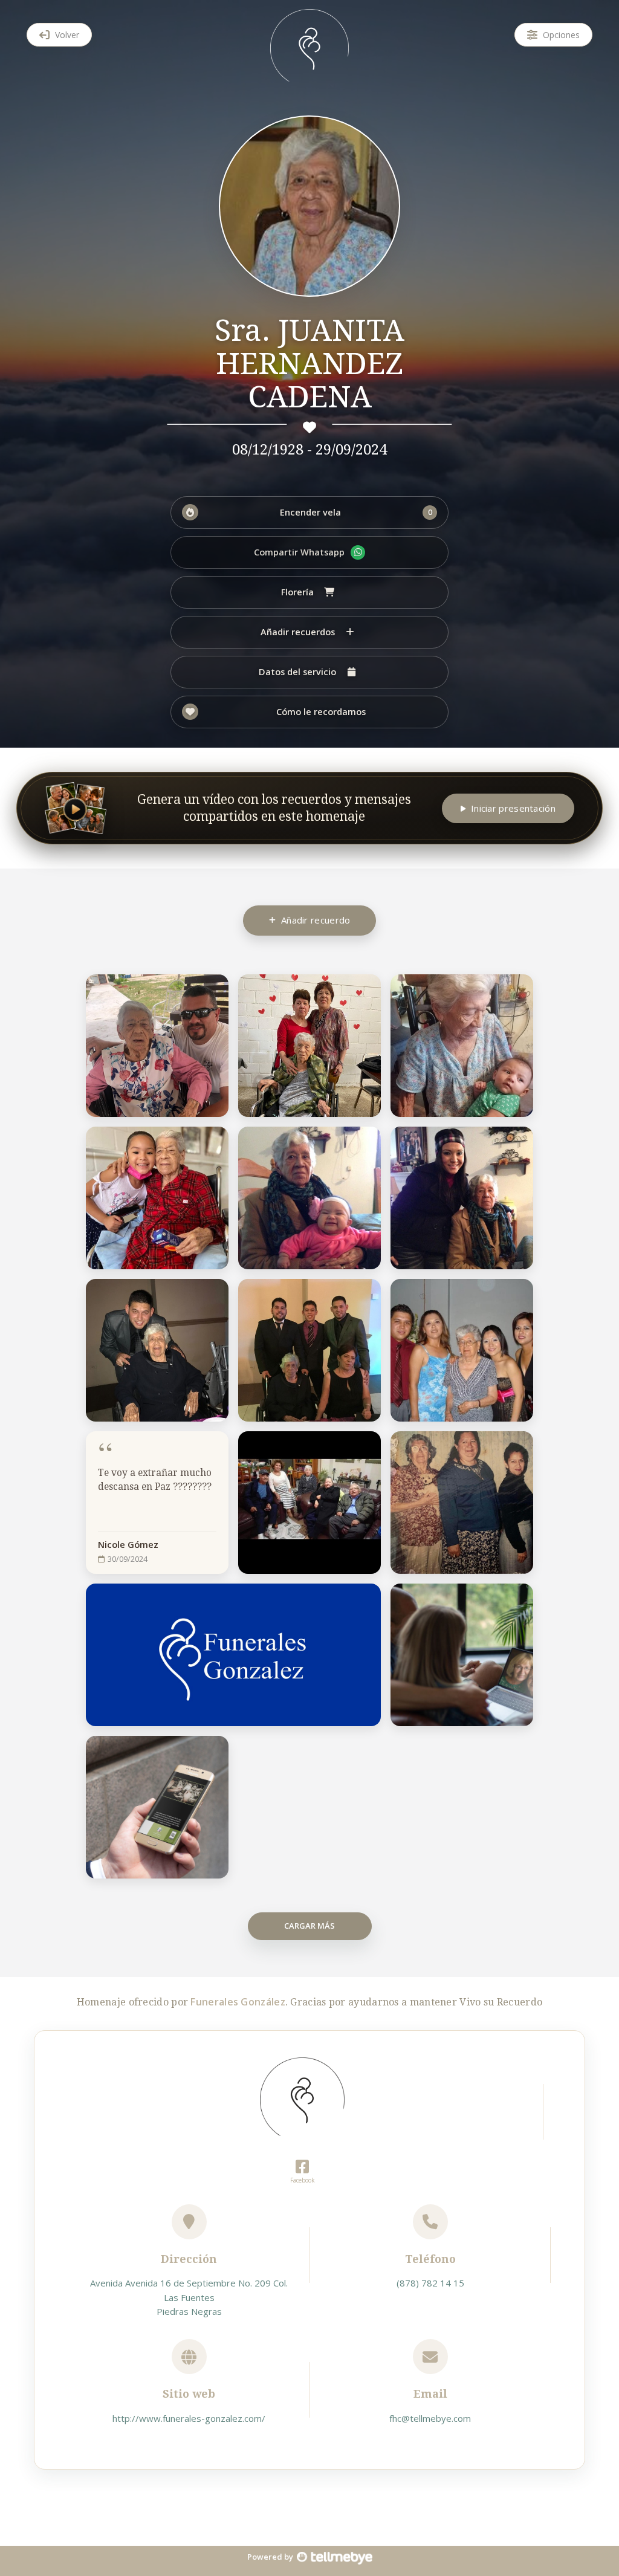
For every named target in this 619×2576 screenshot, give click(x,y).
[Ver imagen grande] (212, 990)
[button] (309, 513)
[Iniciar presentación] (76, 808)
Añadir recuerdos (298, 632)
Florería (297, 592)
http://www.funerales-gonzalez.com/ (189, 2418)
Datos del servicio (297, 672)
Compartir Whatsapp (299, 552)
